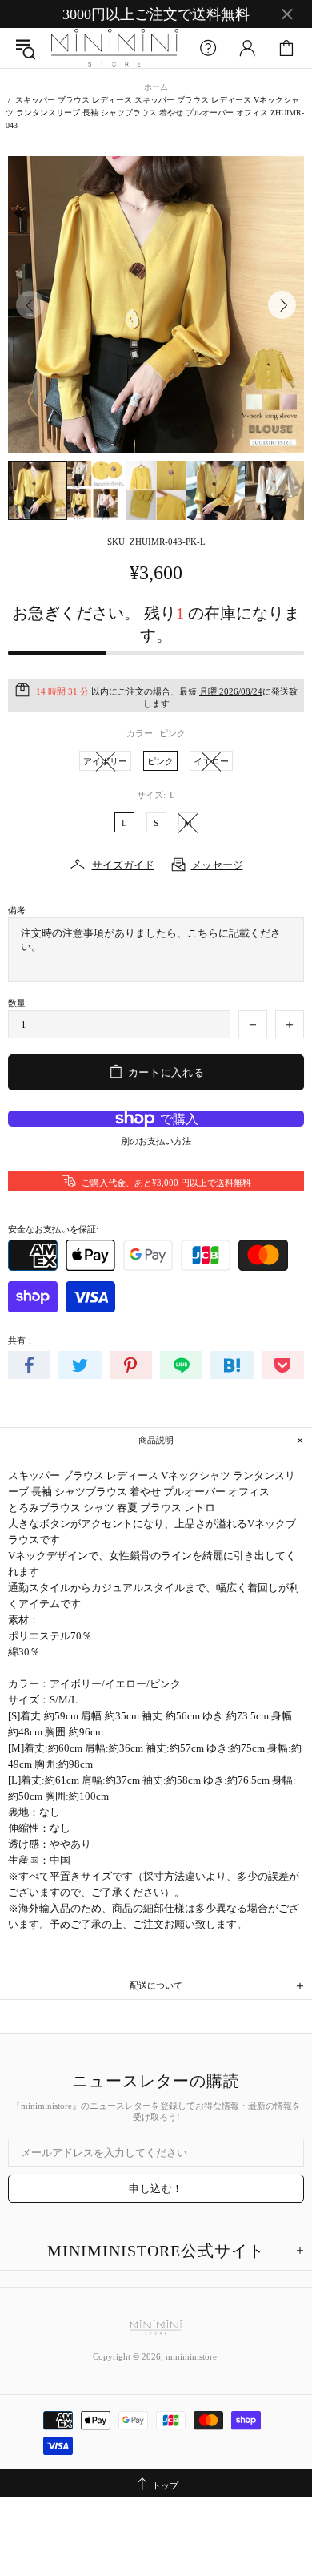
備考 (17, 910)
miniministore (115, 48)
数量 (17, 1003)
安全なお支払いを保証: (53, 1229)
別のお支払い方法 (156, 1141)
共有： (21, 1340)
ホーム (156, 87)
